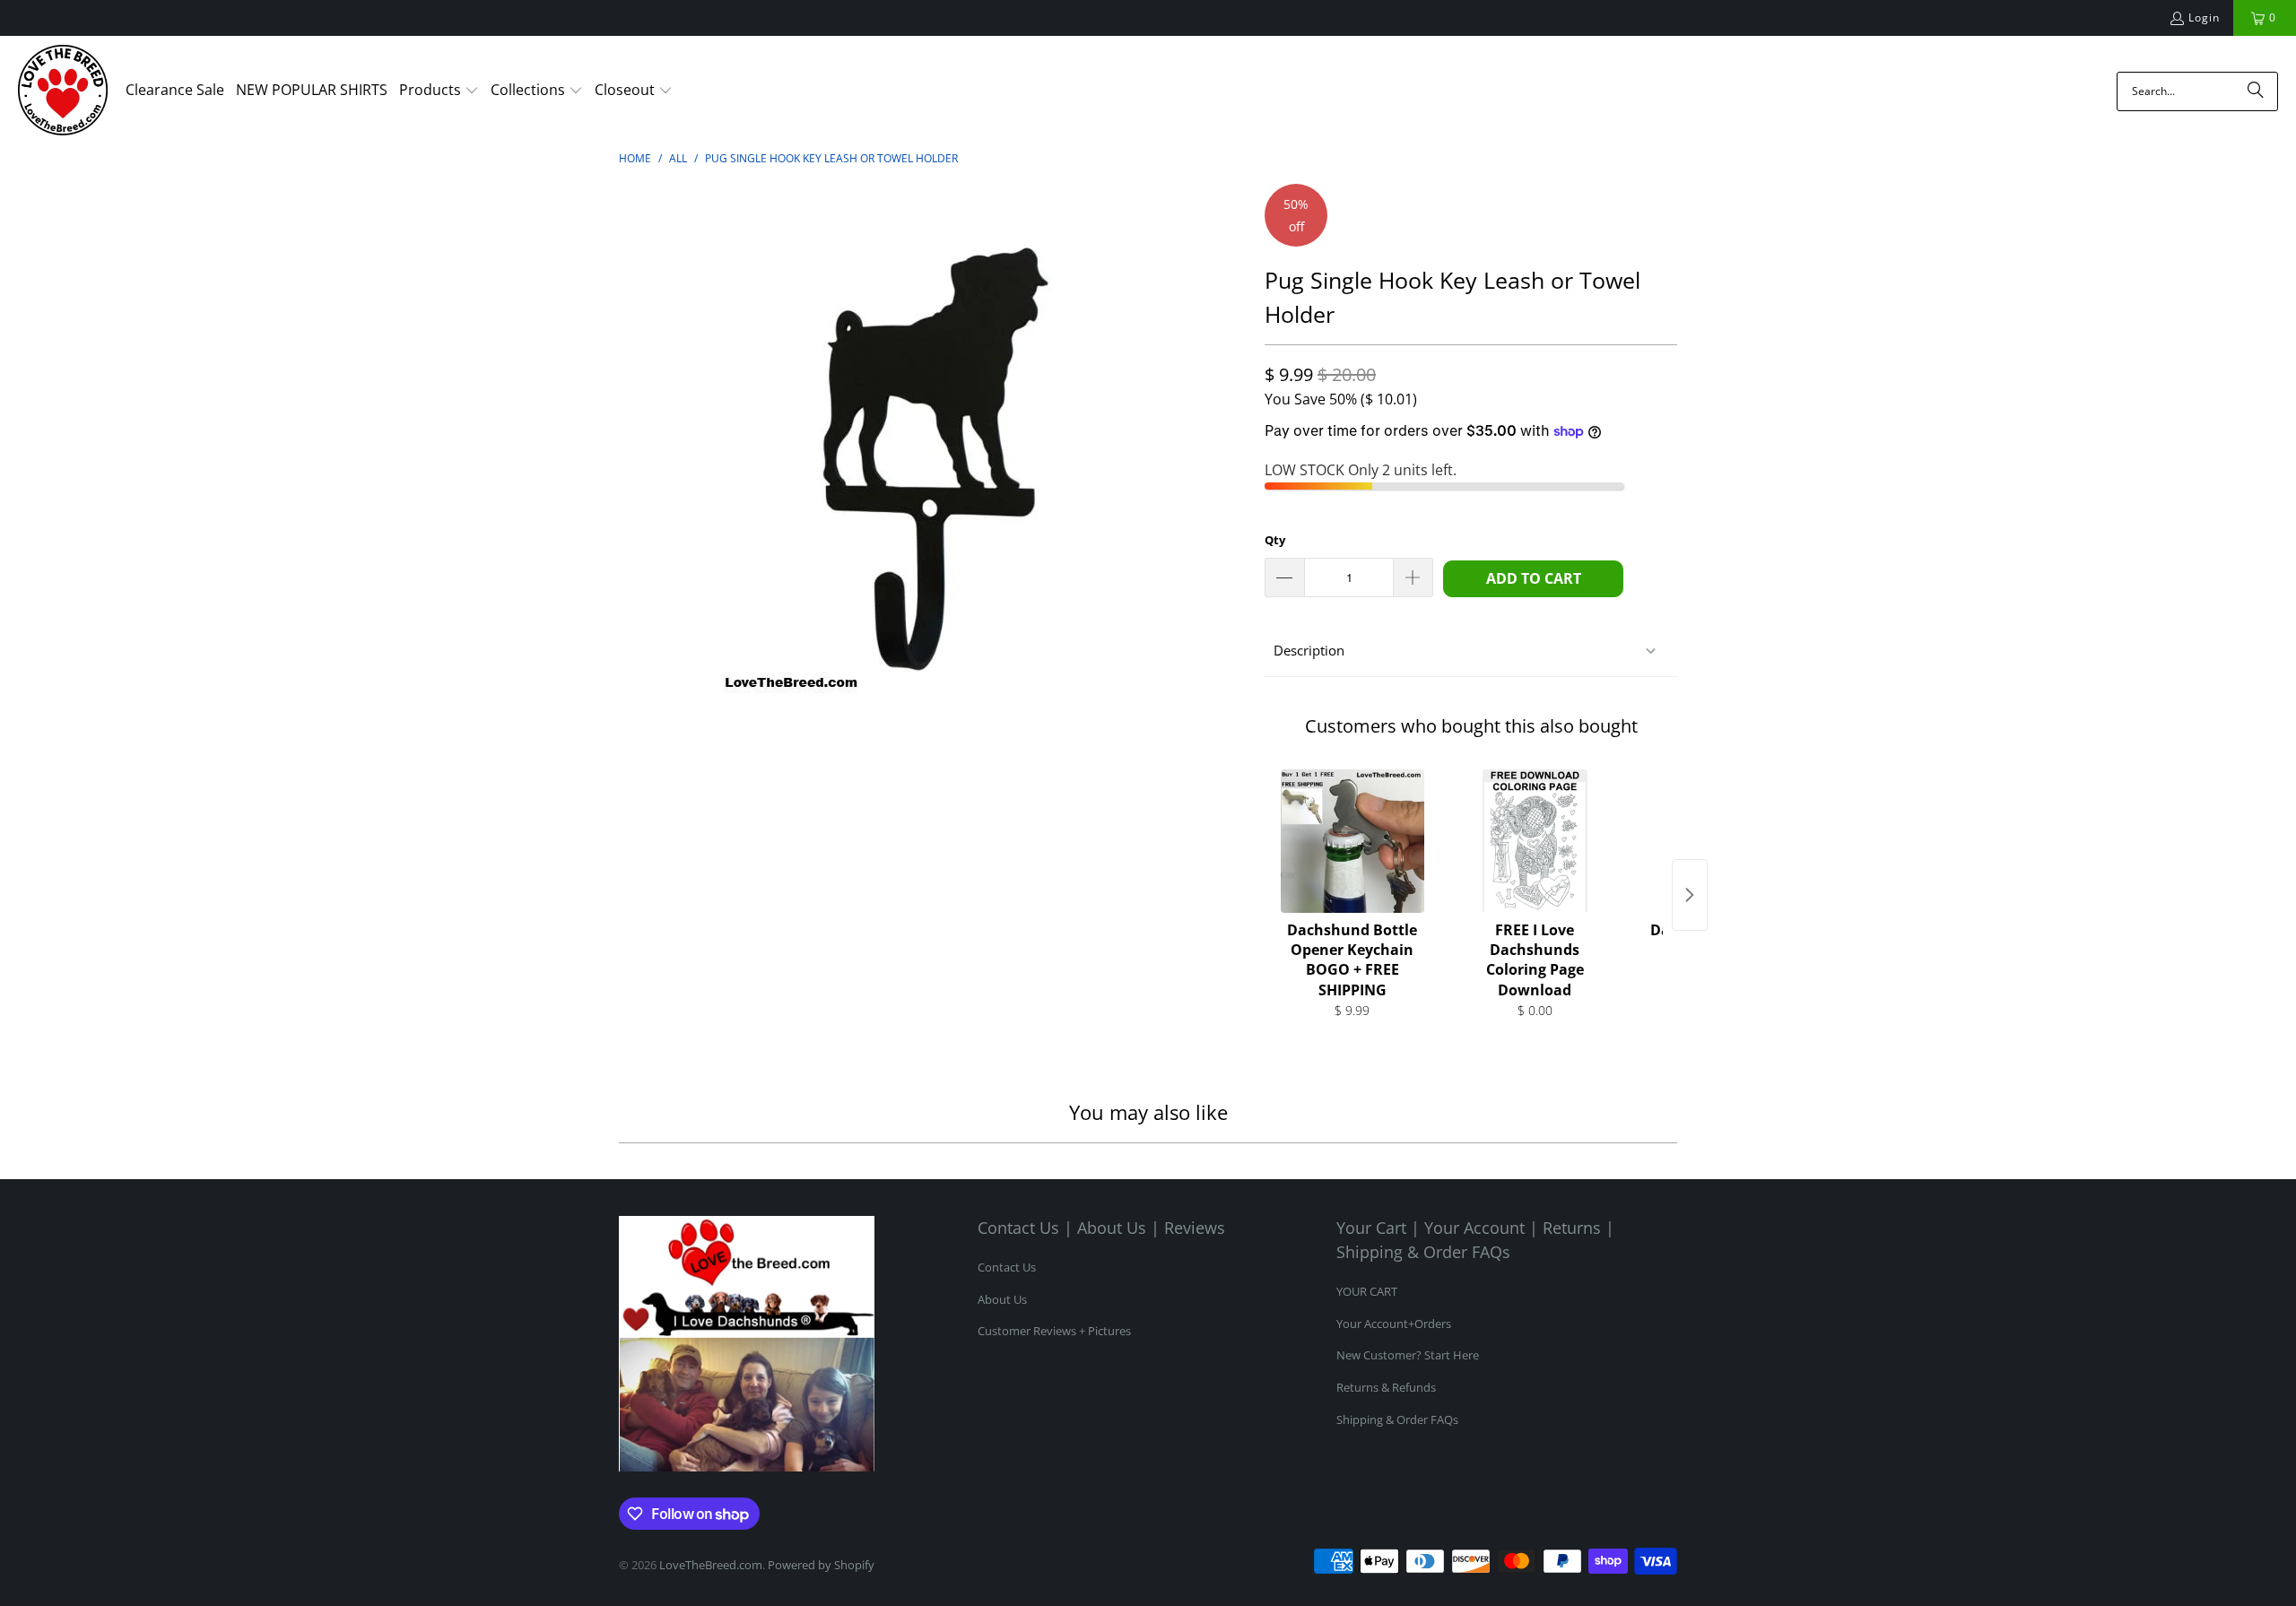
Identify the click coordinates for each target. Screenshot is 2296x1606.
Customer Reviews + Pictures (1054, 1331)
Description (1309, 650)
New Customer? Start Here (1408, 1355)
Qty (1275, 540)
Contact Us (1007, 1267)
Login (2204, 17)
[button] (439, 91)
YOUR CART (1367, 1291)
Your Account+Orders (1394, 1324)
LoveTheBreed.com (711, 1565)
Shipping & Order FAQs (1397, 1419)
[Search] (2256, 91)
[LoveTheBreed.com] (63, 91)
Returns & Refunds (1386, 1387)
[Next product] (1690, 895)
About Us (1002, 1299)
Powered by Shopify (821, 1565)
